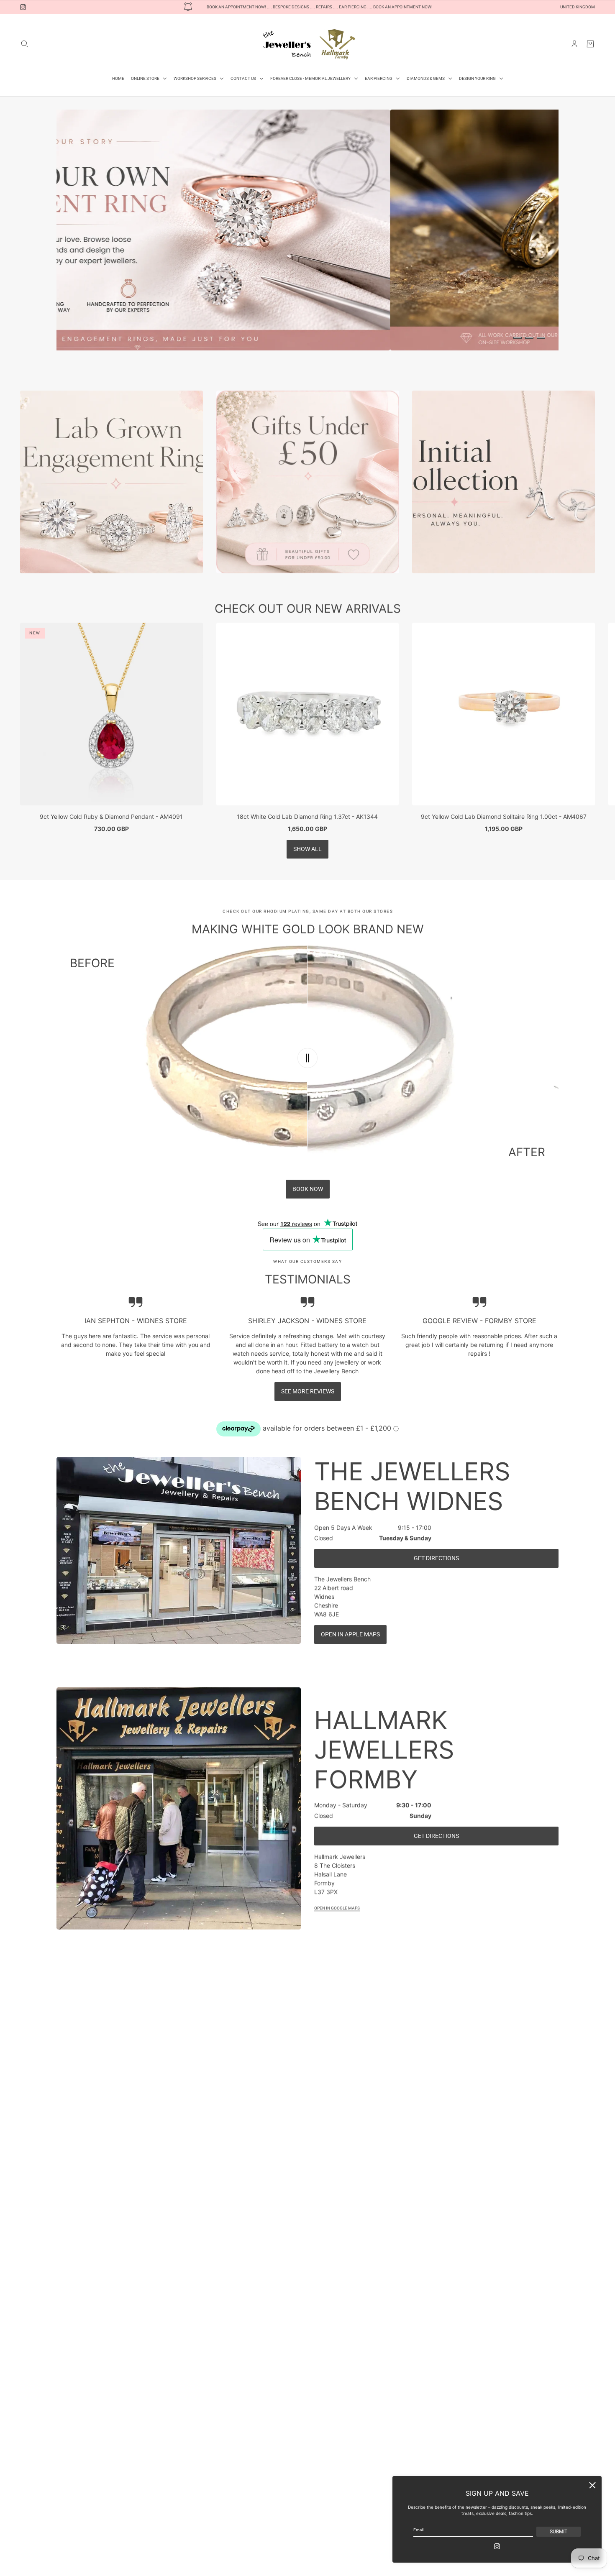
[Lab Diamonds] (111, 482)
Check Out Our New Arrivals (308, 608)
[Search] (25, 44)
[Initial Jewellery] (504, 482)
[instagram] (23, 7)
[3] (541, 338)
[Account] (574, 44)
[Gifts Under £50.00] (308, 482)
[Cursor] (307, 1058)
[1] (518, 338)
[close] (592, 2485)
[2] (529, 338)
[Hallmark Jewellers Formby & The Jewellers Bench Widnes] (307, 44)
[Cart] (590, 44)
